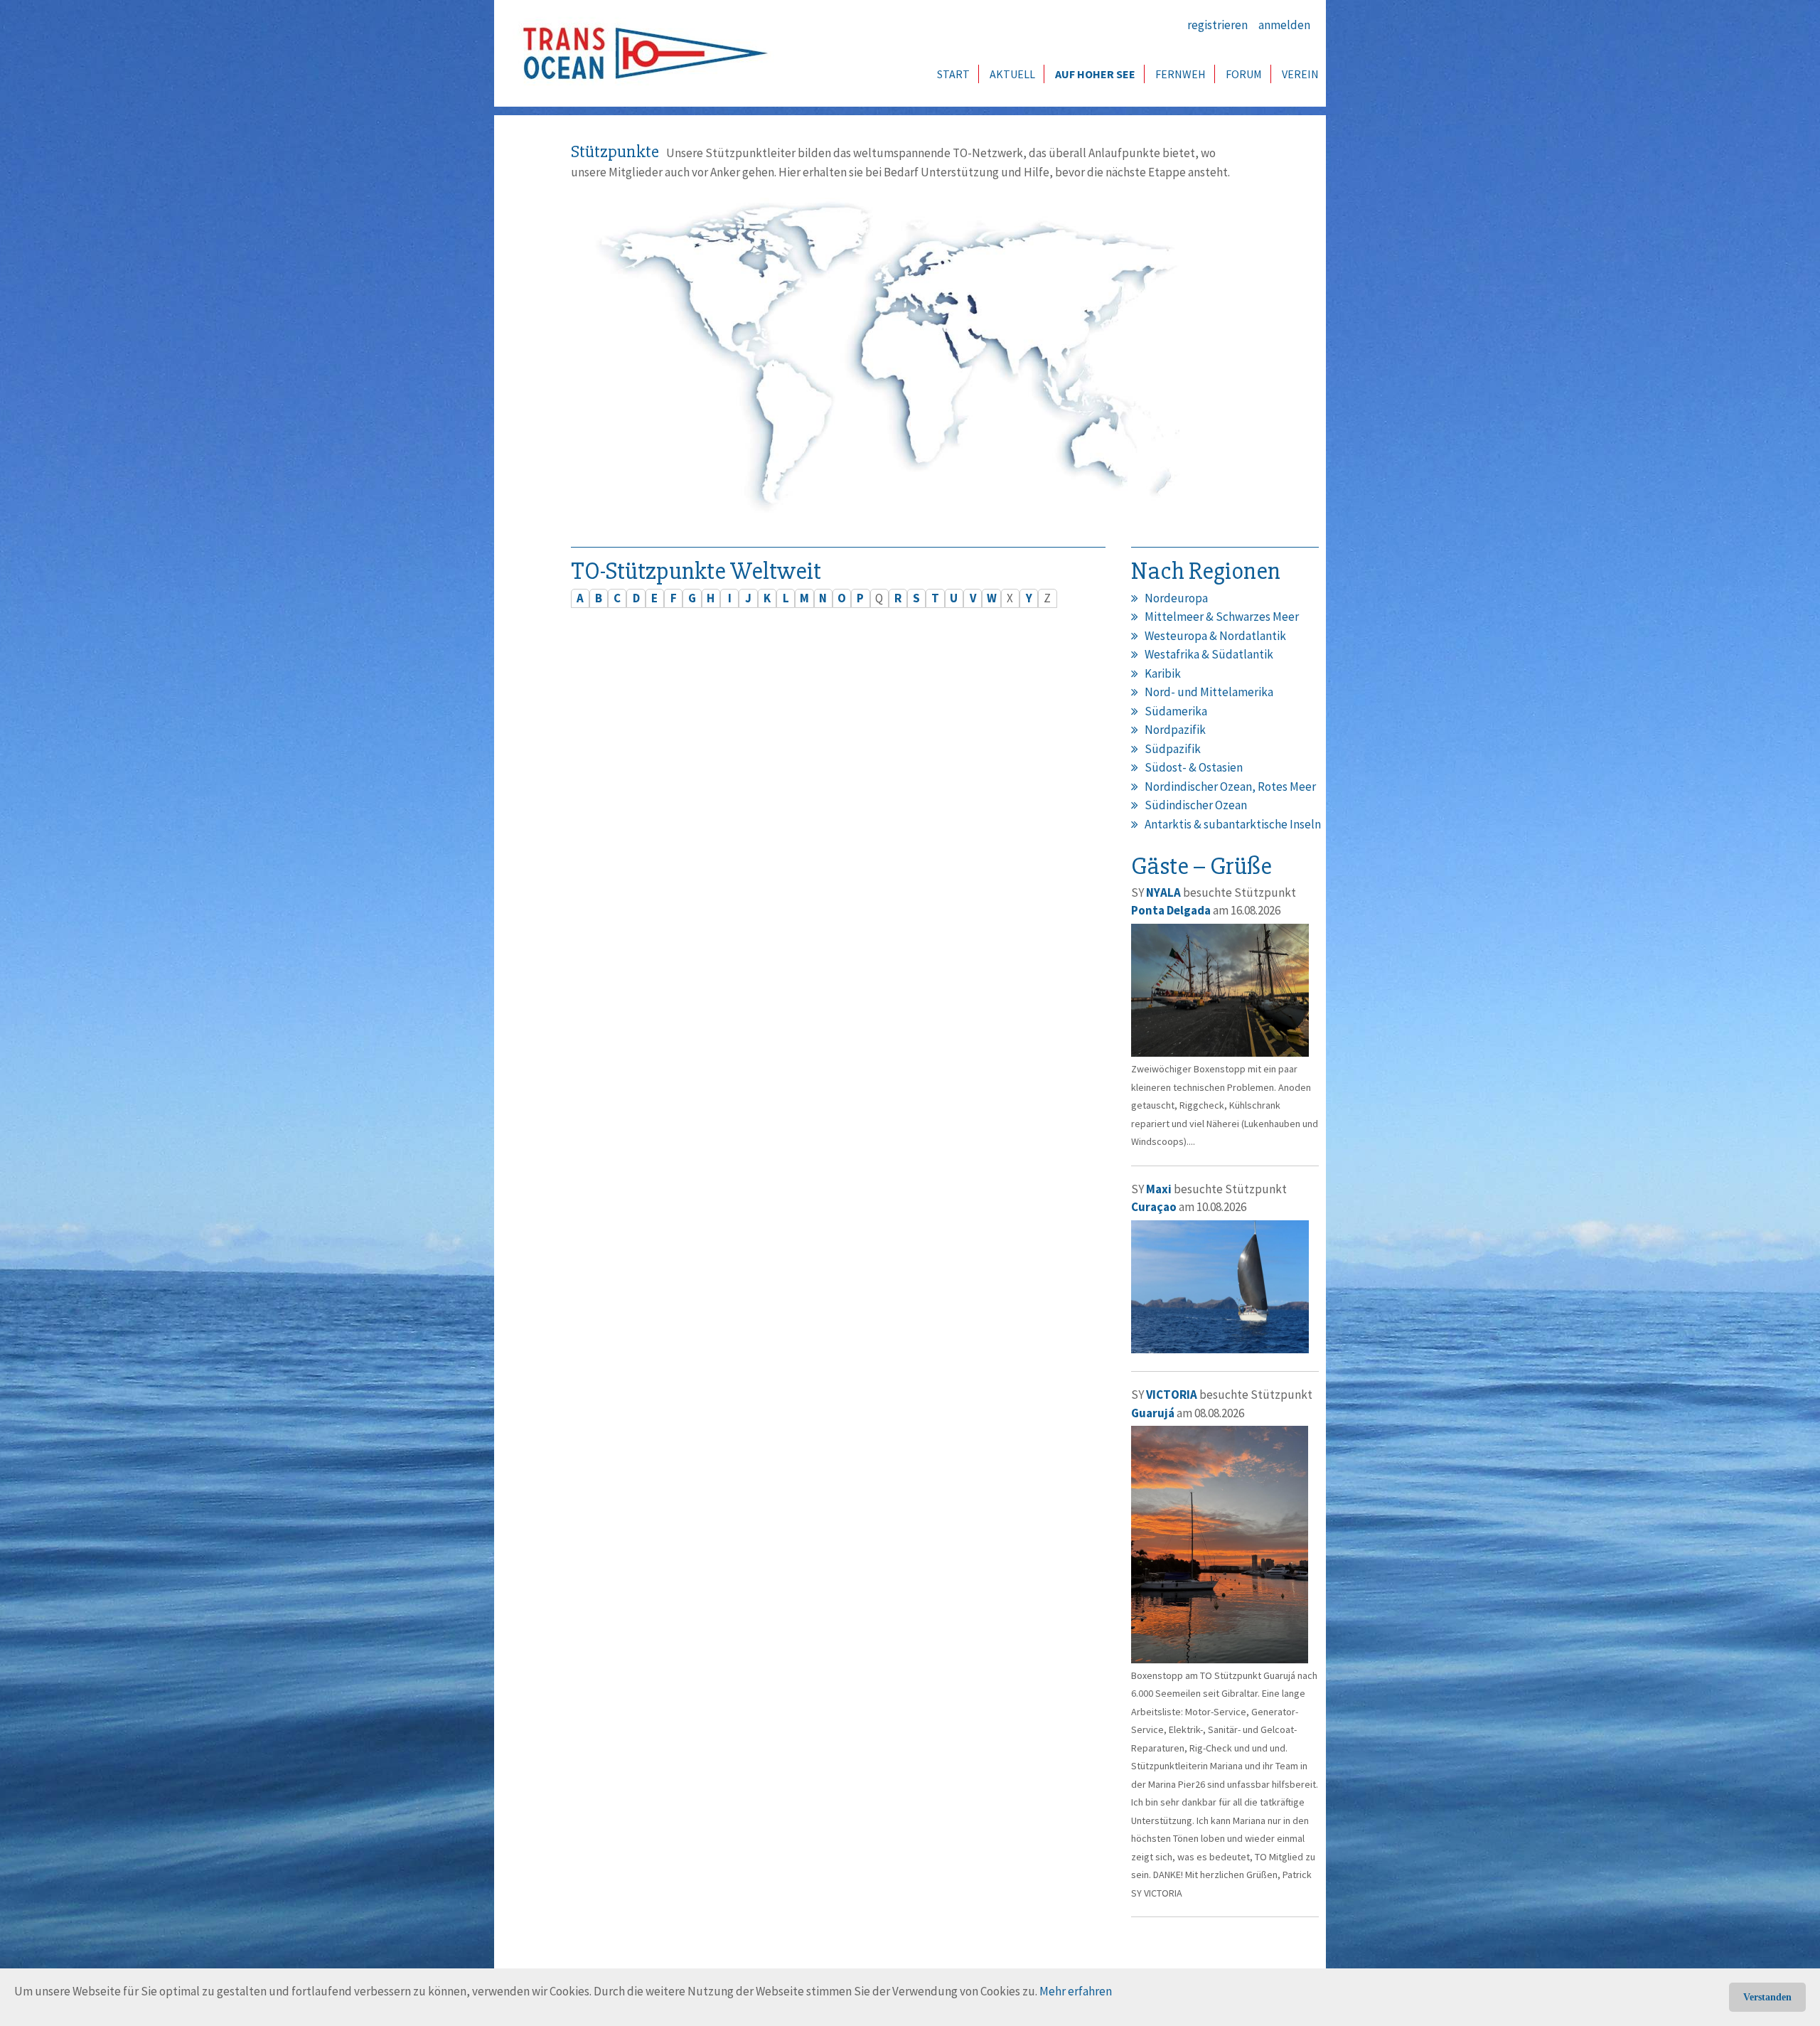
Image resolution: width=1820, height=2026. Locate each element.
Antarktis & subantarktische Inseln (1233, 824)
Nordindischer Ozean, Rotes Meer (1230, 787)
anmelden (1284, 25)
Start (953, 74)
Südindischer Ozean (1196, 805)
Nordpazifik (1175, 730)
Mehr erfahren (1076, 1991)
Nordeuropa (1176, 598)
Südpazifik (1173, 749)
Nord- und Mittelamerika (1209, 692)
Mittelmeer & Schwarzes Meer (1222, 617)
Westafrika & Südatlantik (1209, 654)
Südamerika (1176, 711)
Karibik (1163, 673)
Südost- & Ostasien (1194, 767)
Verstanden (1767, 1997)
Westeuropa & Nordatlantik (1215, 636)
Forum (1244, 74)
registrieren (1217, 25)
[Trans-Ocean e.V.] (641, 53)
